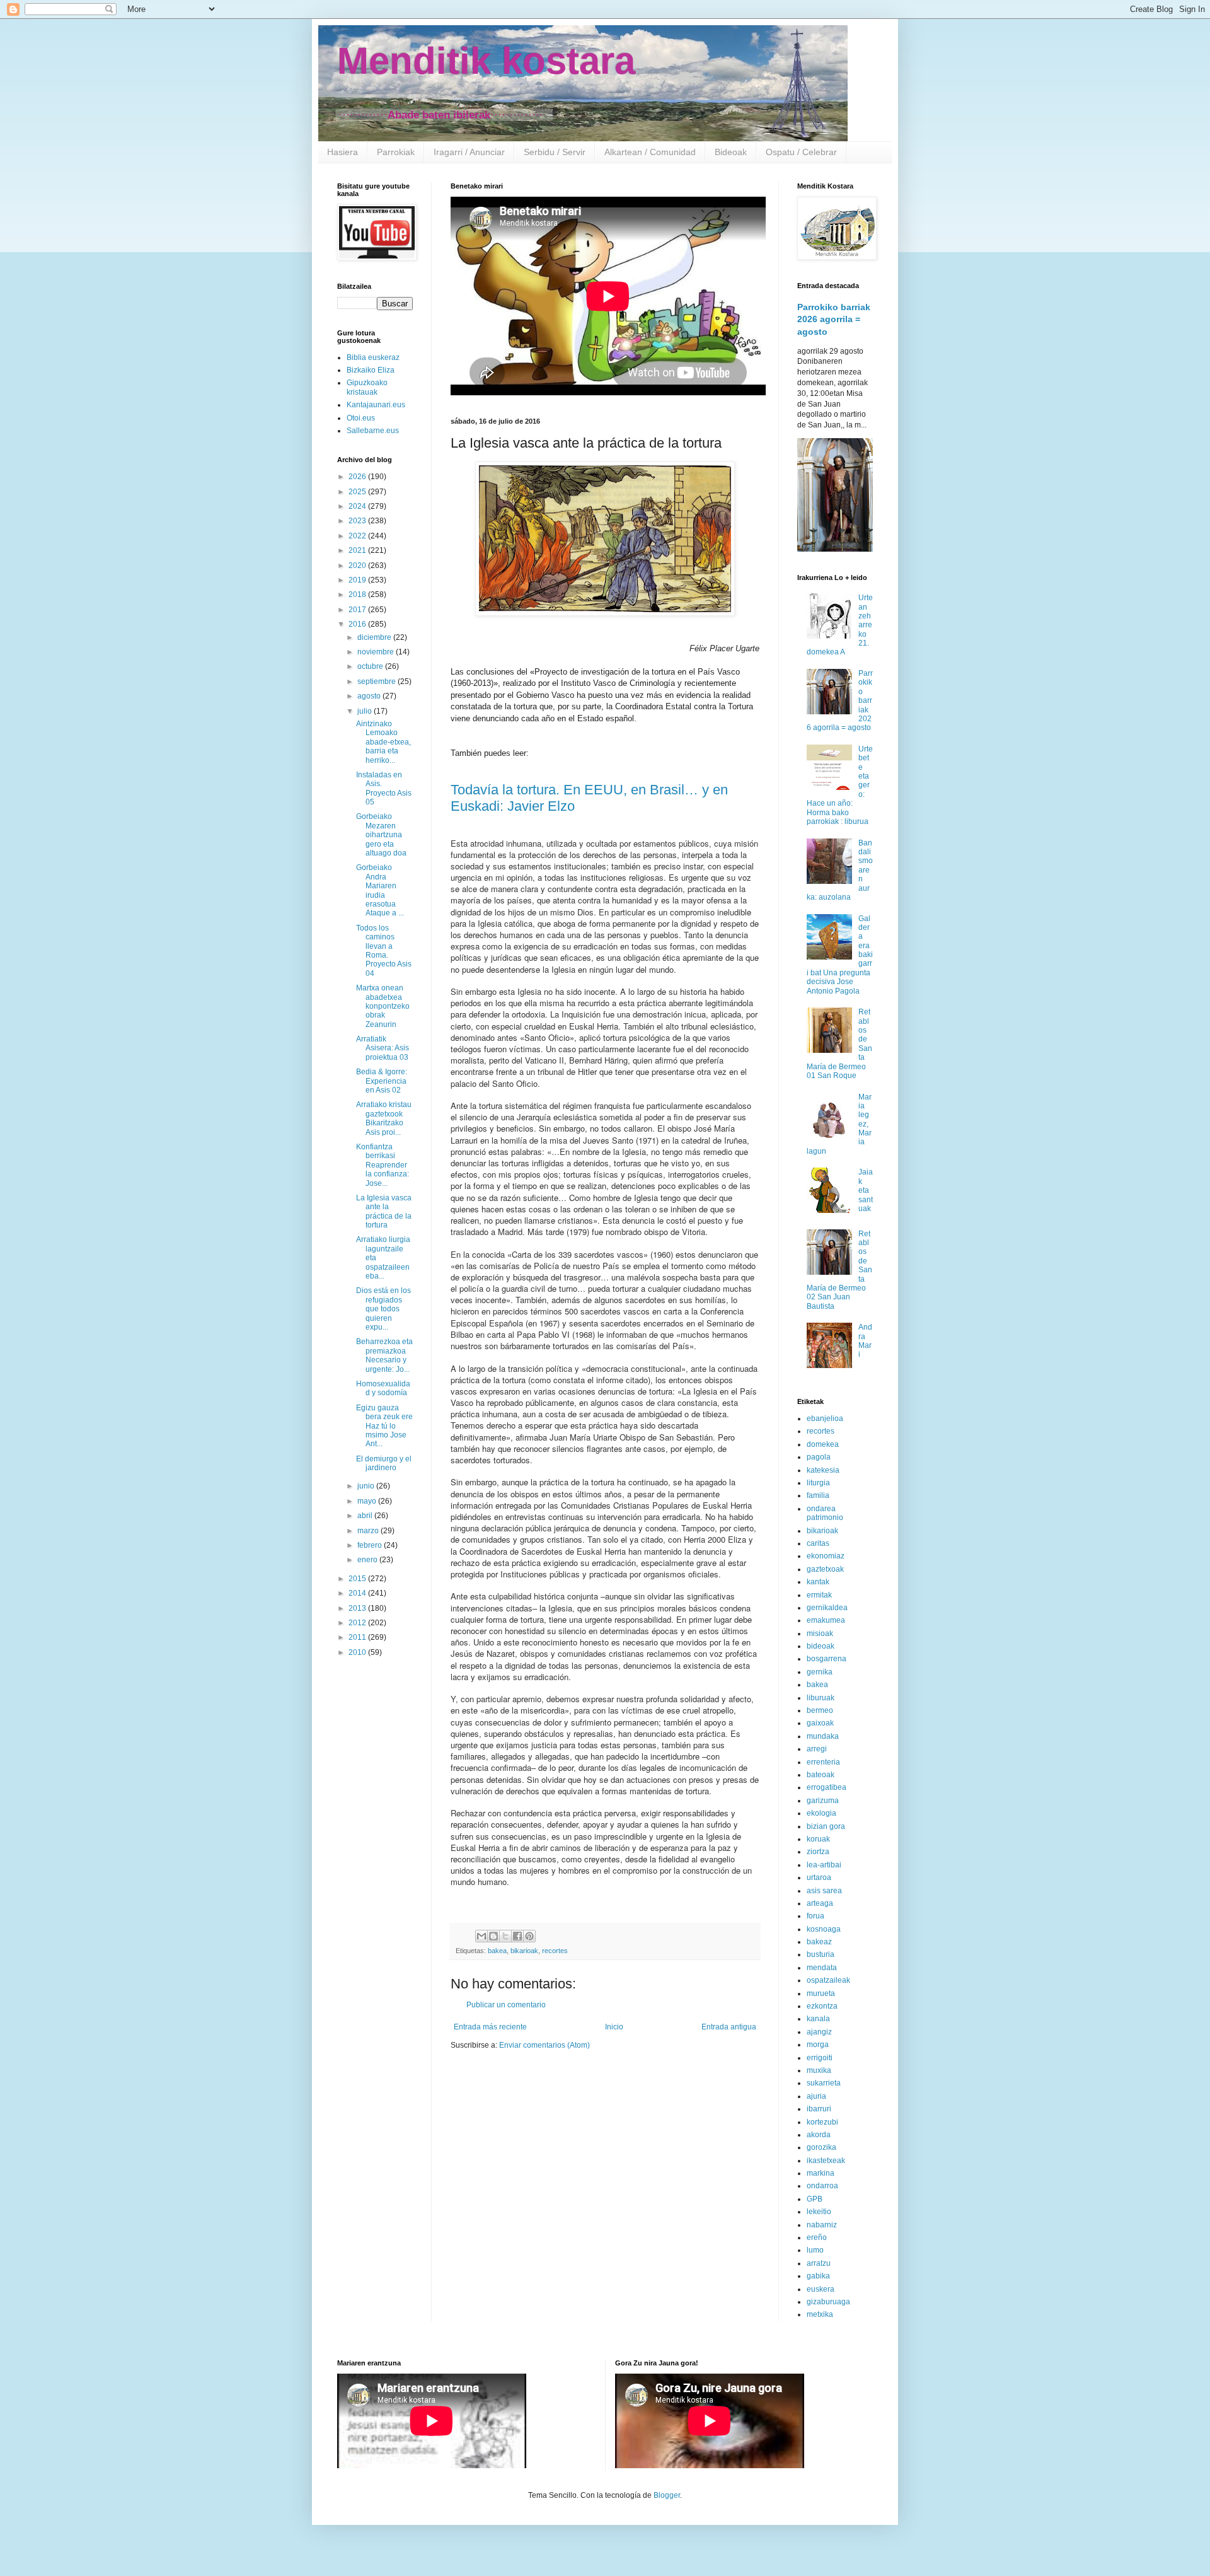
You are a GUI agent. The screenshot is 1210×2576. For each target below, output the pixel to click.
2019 (358, 580)
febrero (371, 1545)
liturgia (818, 1483)
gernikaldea (827, 1608)
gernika (820, 1672)
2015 (358, 1579)
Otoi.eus (361, 418)
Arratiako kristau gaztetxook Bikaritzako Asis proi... (384, 1118)
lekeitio (819, 2212)
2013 (358, 1608)
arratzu (819, 2263)
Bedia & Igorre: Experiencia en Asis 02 (382, 1081)
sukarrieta (824, 2083)
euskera (821, 2289)
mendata (822, 1968)
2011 (358, 1637)
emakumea (826, 1620)
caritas (818, 1543)
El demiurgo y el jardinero (384, 1463)
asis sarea (824, 1891)
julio (366, 711)
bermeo (820, 1710)
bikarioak (524, 1951)
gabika (818, 2276)
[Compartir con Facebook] (517, 1936)
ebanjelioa (825, 1419)
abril (366, 1516)
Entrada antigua (729, 2027)
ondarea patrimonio (825, 1513)
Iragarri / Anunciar (469, 152)
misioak (820, 1633)
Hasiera (343, 152)
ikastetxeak (826, 2161)
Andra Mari (865, 1341)
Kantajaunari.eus (376, 405)
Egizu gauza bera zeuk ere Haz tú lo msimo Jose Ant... (384, 1426)
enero (368, 1560)
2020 (358, 566)
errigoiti (820, 2058)
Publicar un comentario (506, 2005)
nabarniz (822, 2225)
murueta (821, 1993)
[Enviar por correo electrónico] (481, 1936)
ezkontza (822, 2006)
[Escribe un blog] (493, 1936)
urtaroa (819, 1877)
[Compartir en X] (505, 1936)
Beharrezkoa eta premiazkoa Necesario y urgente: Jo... (384, 1355)
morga (818, 2045)
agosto (370, 696)
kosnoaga (824, 1929)
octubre (371, 666)
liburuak (821, 1698)
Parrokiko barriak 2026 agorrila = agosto (834, 319)
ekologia (821, 1813)
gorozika (821, 2147)
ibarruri (819, 2109)
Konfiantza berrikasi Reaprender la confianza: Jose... (383, 1165)
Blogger (667, 2495)
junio (367, 1486)
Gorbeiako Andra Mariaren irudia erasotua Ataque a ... (380, 890)
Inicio (614, 2027)
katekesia (823, 1470)
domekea (823, 1444)
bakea (497, 1951)
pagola (819, 1457)
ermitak (819, 1595)
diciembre (375, 637)
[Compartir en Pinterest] (529, 1936)
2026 (358, 477)
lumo (815, 2250)
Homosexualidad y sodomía (383, 1388)
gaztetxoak (825, 1569)
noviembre (377, 652)
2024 (358, 506)
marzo (369, 1531)
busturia (821, 1954)
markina (821, 2173)
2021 (358, 550)
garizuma (823, 1801)
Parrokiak (396, 152)
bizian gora (826, 1826)
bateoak (821, 1775)
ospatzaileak (828, 1980)
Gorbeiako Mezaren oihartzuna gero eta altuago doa (381, 835)
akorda (819, 2135)
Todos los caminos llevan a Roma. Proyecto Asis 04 (384, 951)
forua (815, 1916)
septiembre (377, 682)
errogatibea (827, 1787)
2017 (358, 610)
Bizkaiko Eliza (371, 370)
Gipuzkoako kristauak (367, 387)
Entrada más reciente (490, 2027)
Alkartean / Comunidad (650, 152)
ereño (817, 2237)
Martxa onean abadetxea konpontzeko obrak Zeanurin (383, 1006)
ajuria (816, 2096)
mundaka (823, 1736)
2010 (358, 1652)
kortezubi (822, 2122)
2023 (358, 521)
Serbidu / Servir (555, 152)
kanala (818, 2019)
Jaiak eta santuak (866, 1190)
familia (818, 1495)
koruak (818, 1839)
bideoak (821, 1646)
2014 (358, 1593)
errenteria (823, 1762)
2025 (358, 492)
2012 (358, 1623)
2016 (358, 624)
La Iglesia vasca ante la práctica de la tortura (384, 1211)
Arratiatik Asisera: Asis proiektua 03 (383, 1048)
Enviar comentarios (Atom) (544, 2045)
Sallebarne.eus (373, 431)
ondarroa (822, 2186)
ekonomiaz (826, 1556)
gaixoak (820, 1723)
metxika (820, 2314)
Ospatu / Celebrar (801, 152)
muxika (819, 2070)
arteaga (820, 1903)
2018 (358, 595)
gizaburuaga (828, 2302)
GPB (815, 2199)
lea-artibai (824, 1865)
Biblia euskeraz (373, 357)
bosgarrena (827, 1659)
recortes (555, 1951)
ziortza (818, 1852)
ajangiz (819, 2032)
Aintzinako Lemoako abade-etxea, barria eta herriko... (383, 742)
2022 (358, 536)
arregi (817, 1749)
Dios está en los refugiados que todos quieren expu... (383, 1309)
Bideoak (731, 152)
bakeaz (819, 1942)
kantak (818, 1582)
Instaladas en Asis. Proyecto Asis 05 (384, 788)
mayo (368, 1501)
